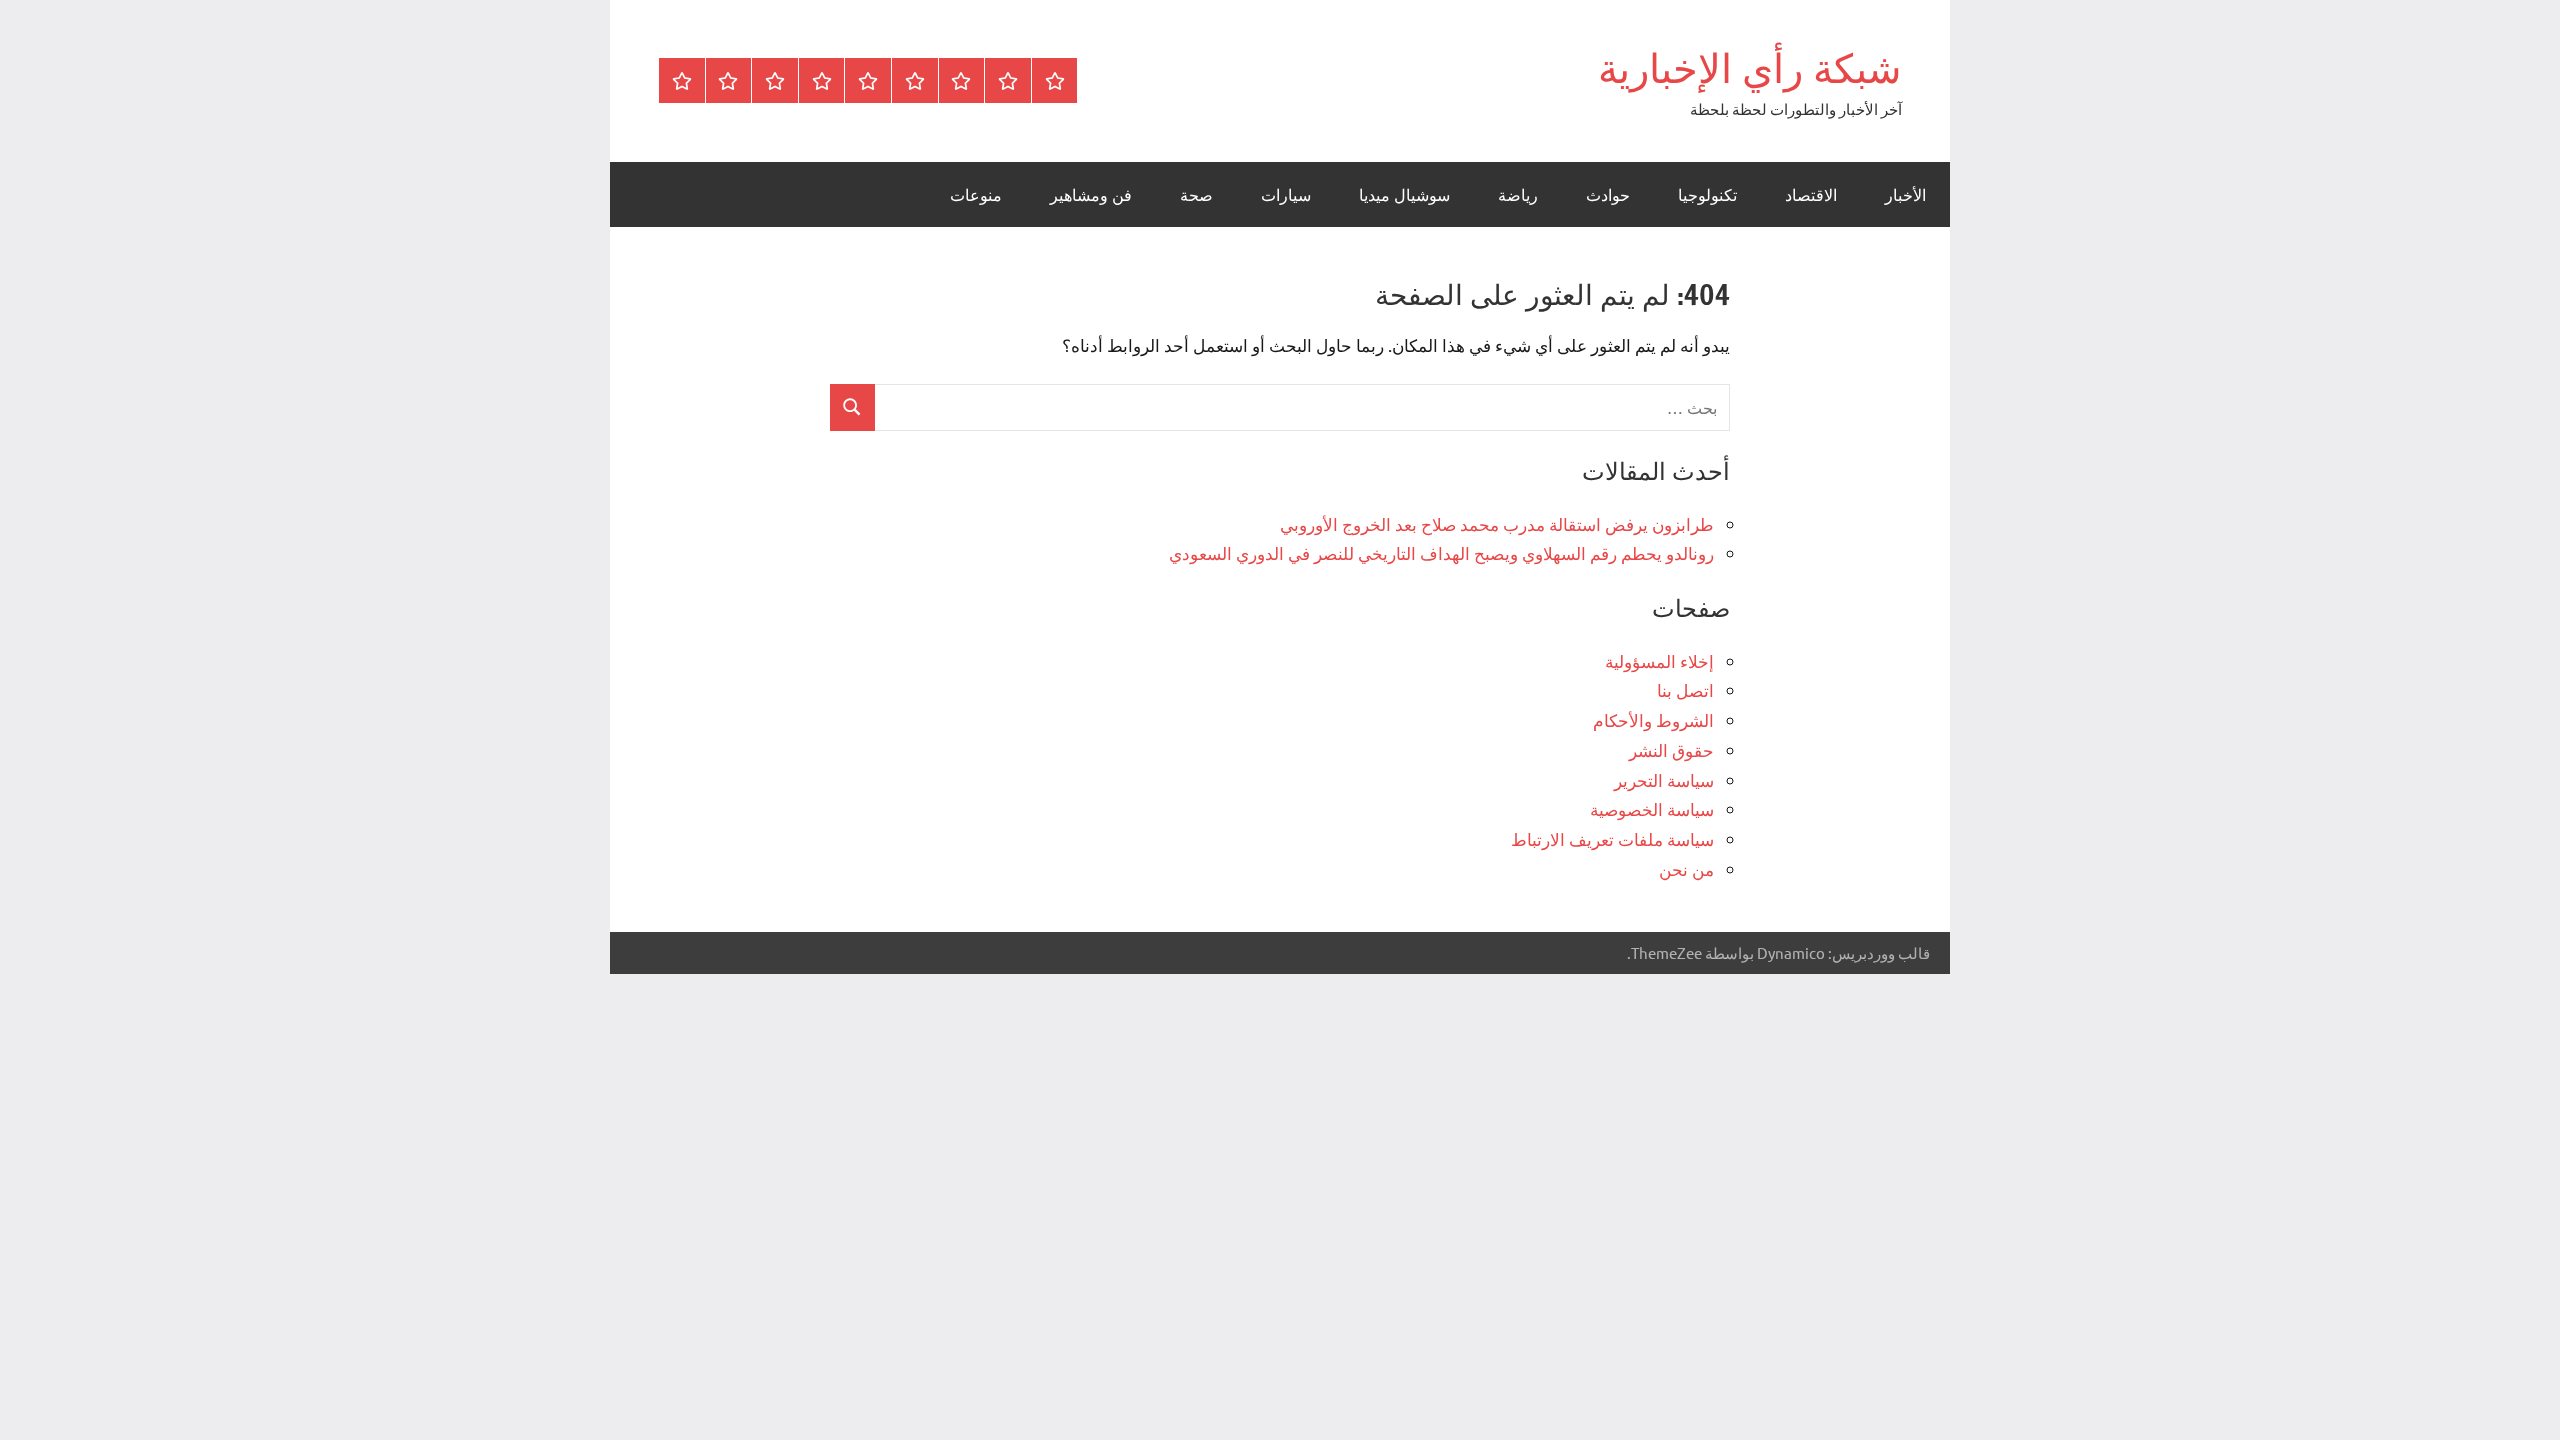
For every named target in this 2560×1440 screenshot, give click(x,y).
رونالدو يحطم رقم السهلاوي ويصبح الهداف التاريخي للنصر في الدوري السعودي (1441, 552)
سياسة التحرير (1664, 779)
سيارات (1286, 195)
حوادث (1608, 195)
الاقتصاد (1811, 195)
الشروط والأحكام (1653, 719)
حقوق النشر (1671, 749)
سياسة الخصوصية (1652, 808)
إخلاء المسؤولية (1659, 660)
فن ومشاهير (1091, 195)
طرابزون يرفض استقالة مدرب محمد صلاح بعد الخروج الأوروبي (1497, 523)
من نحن (1686, 868)
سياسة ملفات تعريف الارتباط (1612, 838)
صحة (1196, 195)
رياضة (1518, 195)
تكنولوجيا (1707, 195)
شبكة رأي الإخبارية (1750, 67)
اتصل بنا (1685, 689)
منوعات (976, 195)
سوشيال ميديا (1404, 195)
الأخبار (1905, 195)
